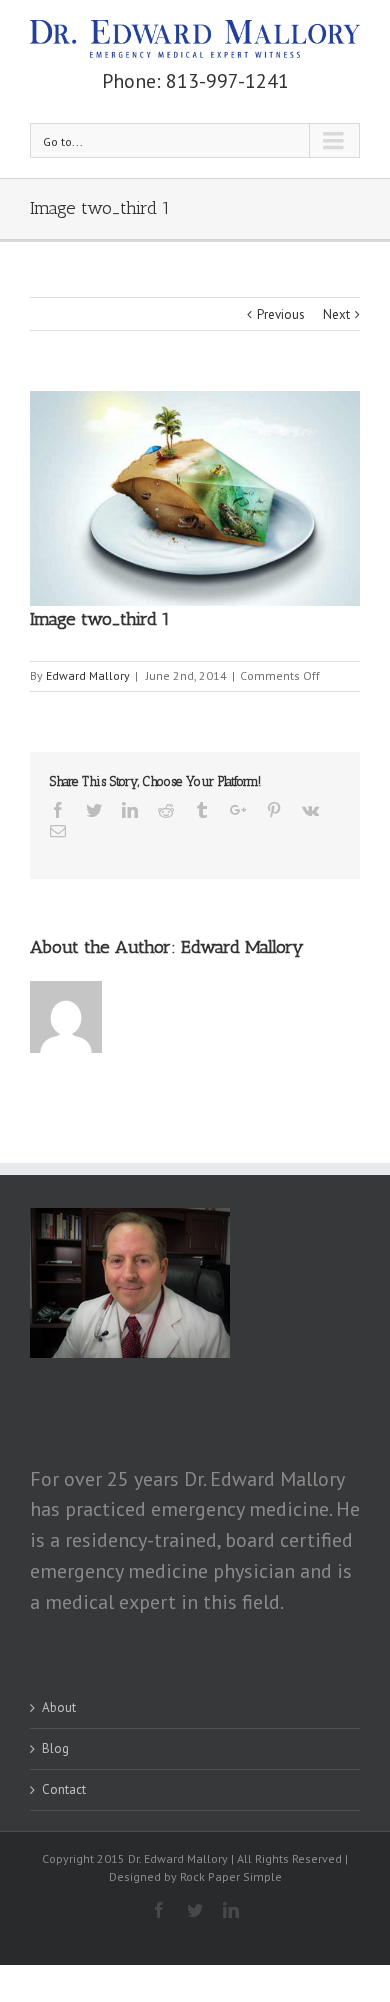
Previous (281, 314)
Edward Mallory (88, 675)
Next (336, 314)
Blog (55, 1748)
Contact (64, 1789)
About (59, 1707)
